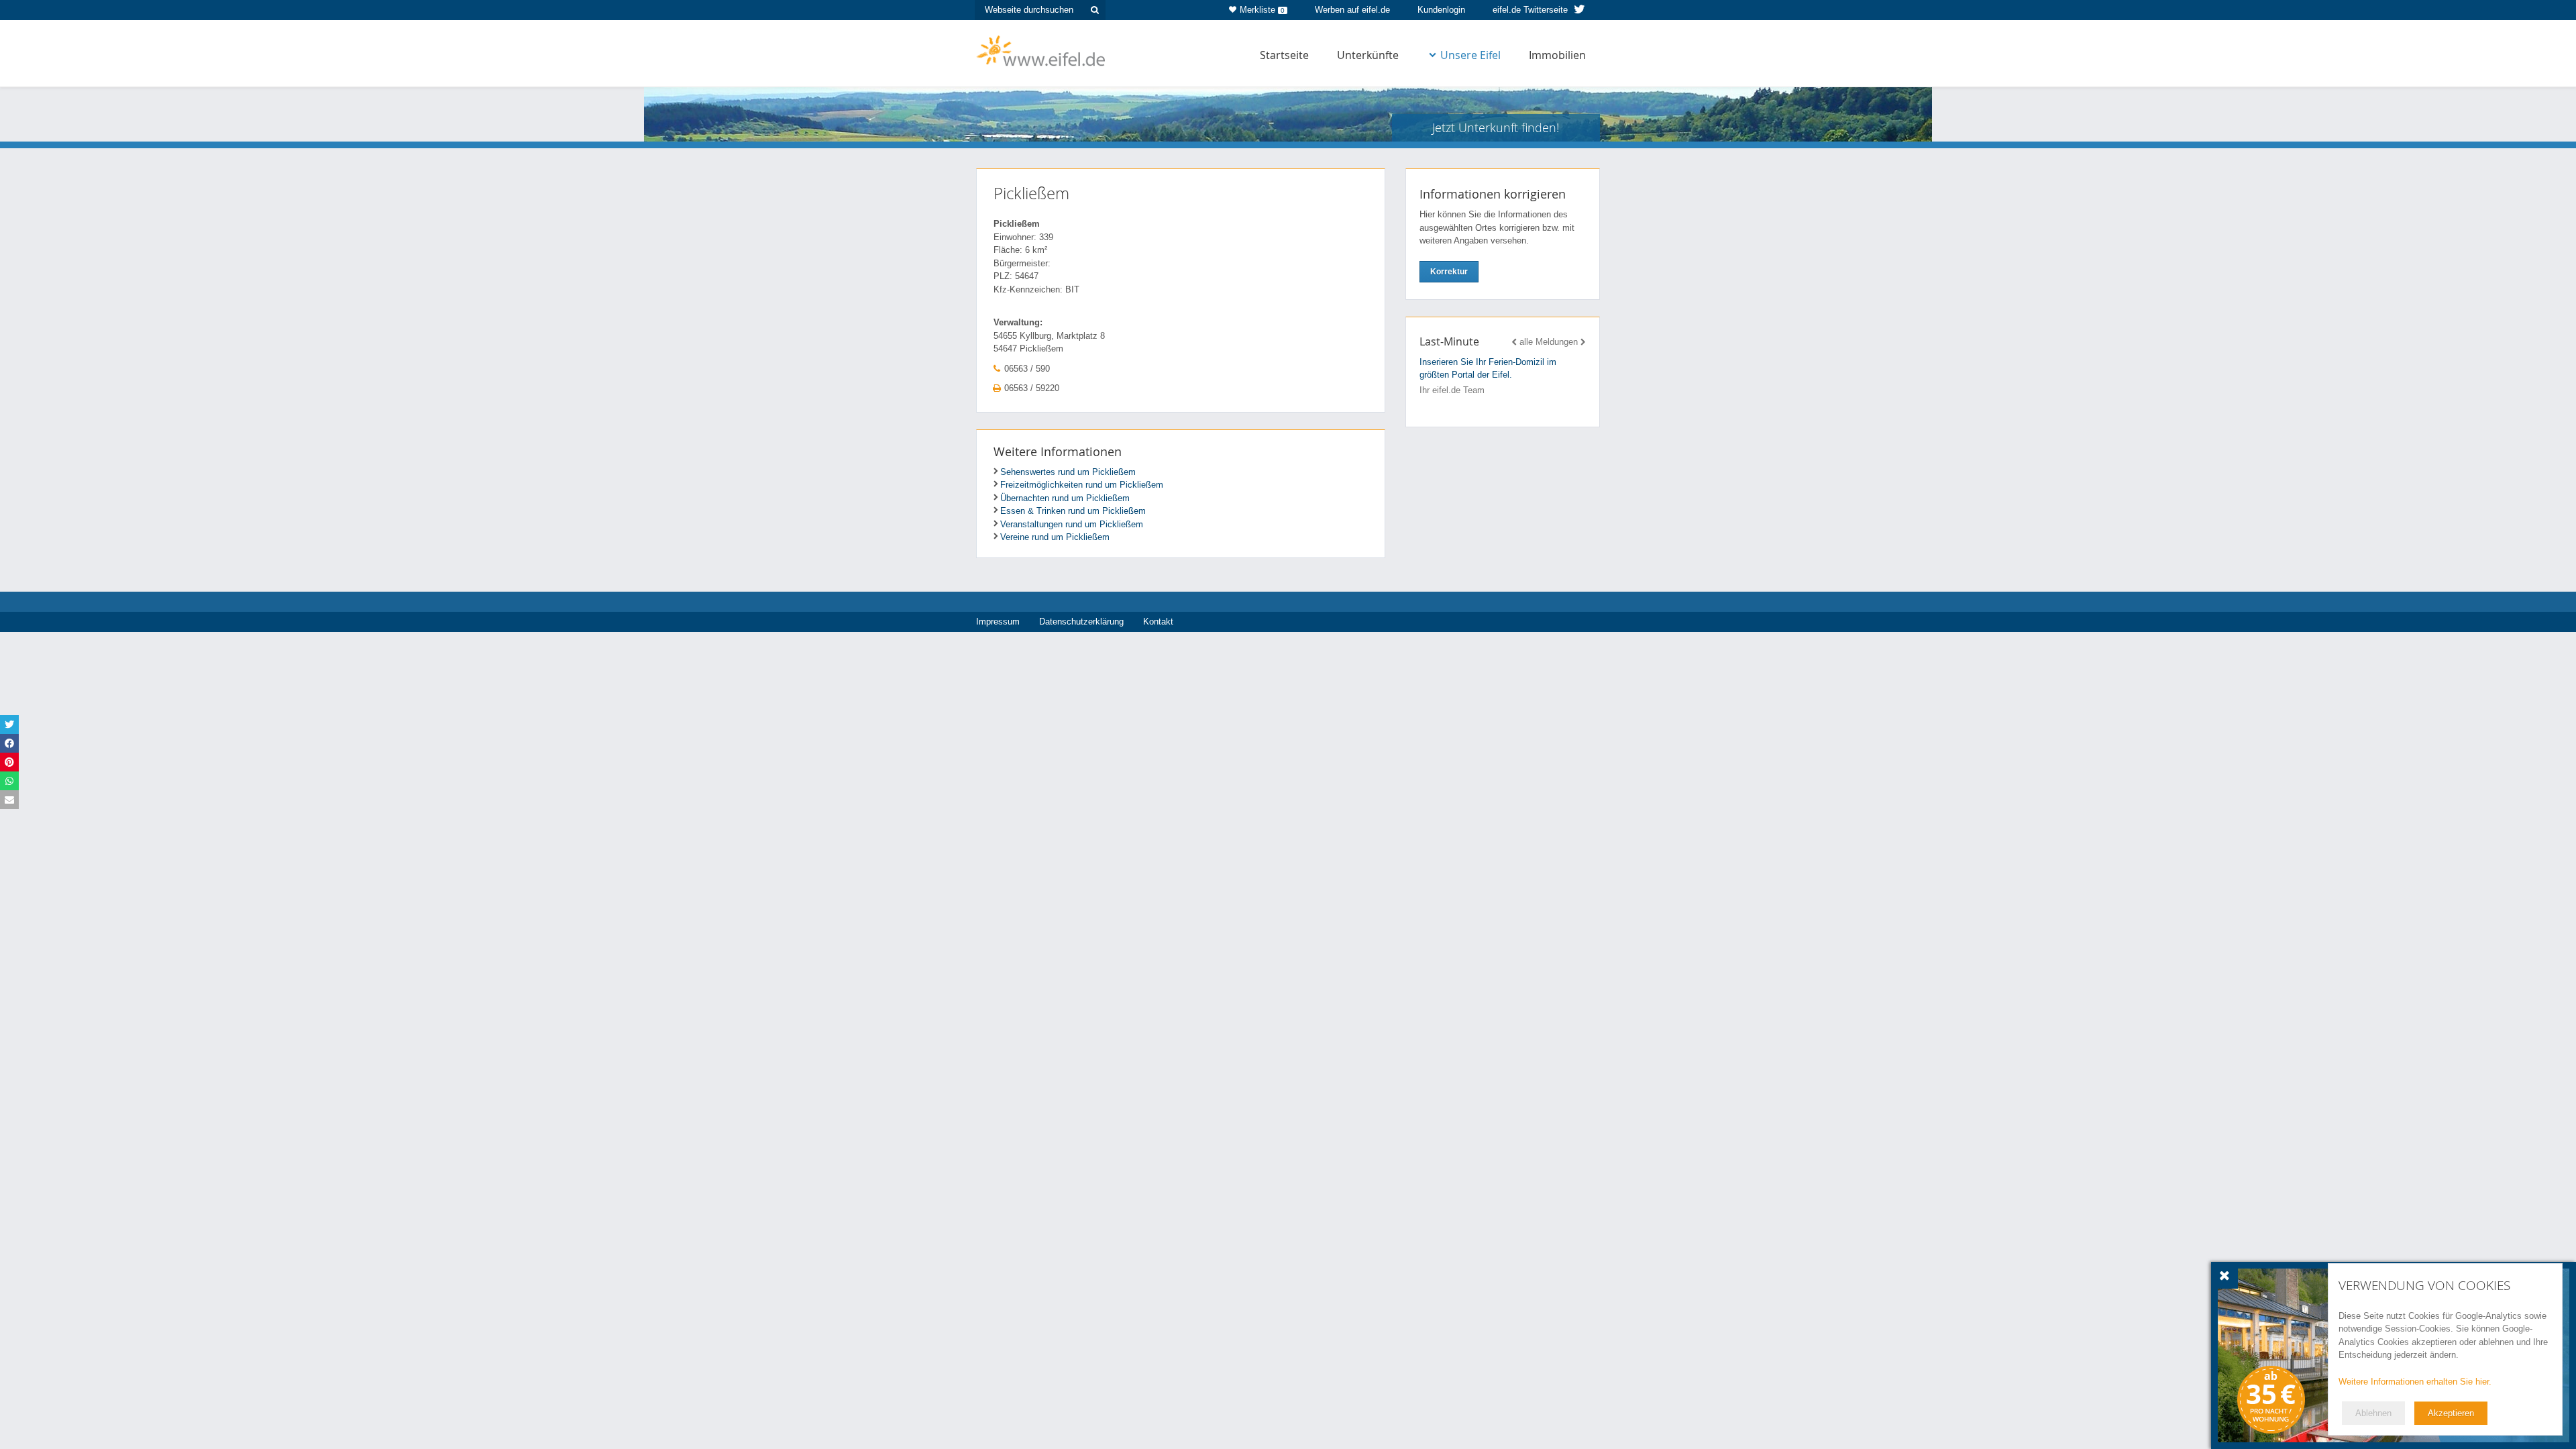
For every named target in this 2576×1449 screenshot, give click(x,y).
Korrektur (1449, 272)
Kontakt (1158, 622)
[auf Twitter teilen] (9, 724)
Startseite (1284, 55)
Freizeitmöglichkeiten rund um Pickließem (1082, 485)
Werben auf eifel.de (1352, 10)
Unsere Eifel (1470, 55)
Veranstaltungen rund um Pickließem (1072, 524)
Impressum (998, 622)
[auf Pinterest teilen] (9, 762)
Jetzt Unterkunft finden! (1496, 127)
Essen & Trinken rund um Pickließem (1073, 511)
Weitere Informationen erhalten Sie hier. (2415, 1382)
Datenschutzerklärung (1081, 622)
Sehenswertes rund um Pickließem (1068, 472)
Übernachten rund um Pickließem (1065, 498)
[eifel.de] (1041, 50)
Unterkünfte (1368, 55)
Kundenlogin (1441, 10)
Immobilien (1557, 55)
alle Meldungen (1549, 342)
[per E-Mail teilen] (9, 800)
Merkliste (1262, 10)
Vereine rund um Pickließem (1055, 537)
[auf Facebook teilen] (9, 743)
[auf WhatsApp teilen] (9, 781)
